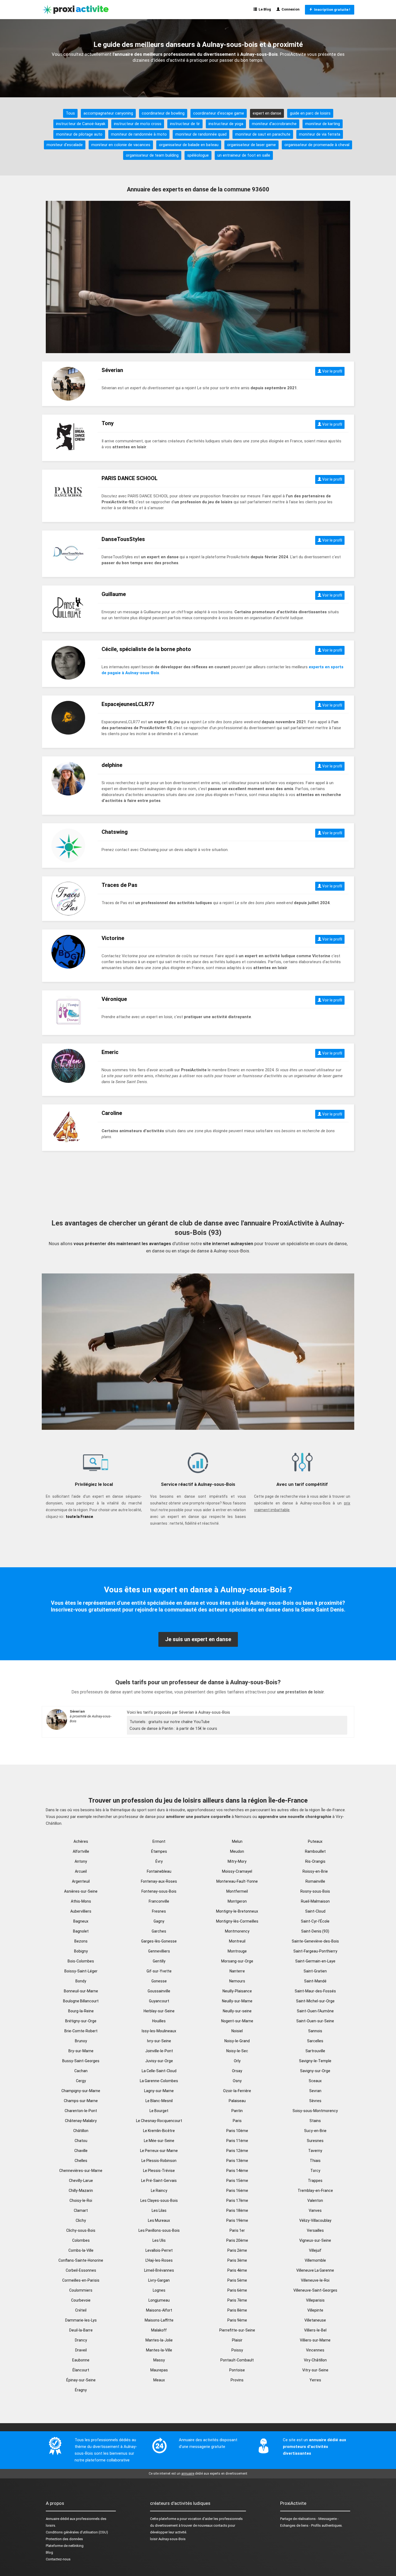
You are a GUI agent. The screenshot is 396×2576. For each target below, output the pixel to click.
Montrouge (237, 1951)
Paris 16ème (237, 2191)
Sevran (315, 2091)
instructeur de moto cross (138, 124)
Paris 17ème (237, 2200)
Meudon (237, 1851)
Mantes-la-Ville (159, 2350)
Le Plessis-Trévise (159, 2171)
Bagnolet (81, 1931)
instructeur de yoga (226, 124)
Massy (159, 2360)
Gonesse (159, 1981)
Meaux (159, 2380)
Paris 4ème (237, 2270)
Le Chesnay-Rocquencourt (159, 2121)
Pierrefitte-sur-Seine (237, 2330)
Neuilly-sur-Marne (237, 2001)
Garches (159, 1931)
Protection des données (64, 2539)
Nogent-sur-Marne (237, 2021)
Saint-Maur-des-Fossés (315, 1991)
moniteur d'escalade (65, 145)
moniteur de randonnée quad (201, 134)
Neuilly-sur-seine (237, 2011)
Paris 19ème (237, 2220)
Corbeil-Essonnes (81, 2270)
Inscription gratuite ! (331, 10)
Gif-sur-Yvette (159, 1971)
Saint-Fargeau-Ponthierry (315, 1951)
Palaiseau (237, 2101)
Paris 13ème (237, 2161)
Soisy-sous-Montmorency (315, 2111)
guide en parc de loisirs (310, 113)
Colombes (81, 2240)
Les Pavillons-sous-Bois (159, 2230)
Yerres (315, 2380)
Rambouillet (315, 1851)
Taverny (315, 2151)
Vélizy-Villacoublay (315, 2220)
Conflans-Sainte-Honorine (81, 2260)
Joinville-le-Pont (159, 2051)
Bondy (81, 1981)
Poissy (237, 2350)
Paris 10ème (237, 2131)
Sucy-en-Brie (315, 2131)
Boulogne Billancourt (81, 2001)
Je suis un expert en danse (198, 1639)
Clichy (81, 2220)
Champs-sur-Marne (81, 2101)
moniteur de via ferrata (320, 134)
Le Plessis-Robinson (159, 2161)
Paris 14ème (237, 2171)
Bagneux (81, 1921)
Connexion (290, 9)
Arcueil (81, 1871)
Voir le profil (332, 371)
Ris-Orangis (315, 1861)
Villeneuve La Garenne (315, 2270)
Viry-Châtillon (315, 2360)
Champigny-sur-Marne (81, 2091)
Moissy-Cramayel (237, 1871)
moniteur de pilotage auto (79, 134)
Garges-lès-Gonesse (159, 1941)
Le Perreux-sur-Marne (159, 2151)
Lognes (159, 2290)
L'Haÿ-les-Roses (159, 2260)
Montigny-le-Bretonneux (237, 1911)
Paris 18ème (237, 2210)
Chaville (81, 2151)
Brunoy (81, 2041)
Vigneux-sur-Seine (315, 2240)
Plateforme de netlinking (65, 2546)
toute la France (79, 1517)
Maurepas (159, 2370)
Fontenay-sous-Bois (159, 1891)
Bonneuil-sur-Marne (81, 1991)
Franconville (159, 1901)
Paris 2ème (237, 2250)
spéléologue (198, 155)
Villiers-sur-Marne (315, 2340)
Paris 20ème (237, 2240)
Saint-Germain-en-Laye (315, 1961)
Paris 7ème (237, 2300)
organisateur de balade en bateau (189, 145)
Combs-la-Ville (81, 2250)
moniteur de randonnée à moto (139, 134)
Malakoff (159, 2330)
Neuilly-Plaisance (237, 1991)
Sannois (315, 2031)
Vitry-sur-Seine (315, 2370)
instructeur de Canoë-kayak (81, 124)
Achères (81, 1841)
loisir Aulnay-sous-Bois (168, 2539)
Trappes (315, 2181)
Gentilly (159, 1961)
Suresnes (315, 2141)
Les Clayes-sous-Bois (159, 2200)
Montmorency (237, 1931)
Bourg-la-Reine (81, 2011)
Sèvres (315, 2101)
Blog (49, 2552)
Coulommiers (81, 2290)
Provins (237, 2380)
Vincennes (315, 2350)
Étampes (159, 1851)
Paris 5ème (237, 2280)
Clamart (81, 2210)
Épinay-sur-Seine (81, 2380)
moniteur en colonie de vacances (121, 145)
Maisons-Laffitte (159, 2320)
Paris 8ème (237, 2310)
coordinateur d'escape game (219, 113)
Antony (81, 1861)
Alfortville (81, 1851)
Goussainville (159, 1991)
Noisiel (237, 2031)
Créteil (81, 2310)
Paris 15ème (237, 2181)
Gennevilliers (159, 1951)
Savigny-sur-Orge (315, 2071)
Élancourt (81, 2370)
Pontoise (237, 2370)
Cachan (81, 2071)
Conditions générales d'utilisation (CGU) (77, 2532)
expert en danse (267, 113)
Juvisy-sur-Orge (159, 2061)
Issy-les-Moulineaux (159, 2031)
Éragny (81, 2390)
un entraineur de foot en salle (244, 155)
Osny (237, 2081)
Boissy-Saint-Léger (81, 1971)
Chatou (81, 2141)
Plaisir (237, 2340)
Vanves (315, 2210)
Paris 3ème (237, 2260)
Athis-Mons (81, 1901)
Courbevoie (81, 2300)
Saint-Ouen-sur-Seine (315, 2021)
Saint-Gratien (315, 1971)
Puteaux (315, 1841)
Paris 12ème (237, 2151)
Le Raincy (159, 2191)
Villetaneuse (315, 2320)
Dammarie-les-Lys (81, 2320)
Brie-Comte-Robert (81, 2031)
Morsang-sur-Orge (237, 1961)
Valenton (315, 2200)
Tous (70, 113)
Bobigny (81, 1951)
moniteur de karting (323, 124)
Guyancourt (159, 2001)
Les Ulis (159, 2240)
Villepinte (315, 2310)
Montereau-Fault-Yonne (237, 1881)
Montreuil (237, 1941)
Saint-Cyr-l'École (315, 1921)
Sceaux (315, 2081)
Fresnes (159, 1911)
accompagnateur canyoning (108, 113)
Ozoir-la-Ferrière (237, 2091)
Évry (159, 1861)
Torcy (315, 2171)
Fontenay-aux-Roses (159, 1881)
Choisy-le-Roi (81, 2200)
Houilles (159, 2021)
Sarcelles (315, 2041)
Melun (237, 1841)
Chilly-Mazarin (81, 2191)
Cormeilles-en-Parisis (81, 2280)
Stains (315, 2121)
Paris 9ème (237, 2320)
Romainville (315, 1881)
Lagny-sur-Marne (159, 2091)
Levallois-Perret (159, 2250)
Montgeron (237, 1901)
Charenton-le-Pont (81, 2111)
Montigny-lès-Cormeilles (237, 1921)
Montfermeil (237, 1891)
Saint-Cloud (315, 1911)
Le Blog (264, 9)
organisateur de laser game (251, 145)
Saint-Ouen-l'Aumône (315, 2011)
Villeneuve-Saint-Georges (315, 2290)
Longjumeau (159, 2300)
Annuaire (53, 2519)
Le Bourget (159, 2111)
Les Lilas (159, 2210)
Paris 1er (237, 2230)
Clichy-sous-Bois (81, 2230)
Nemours (237, 1981)
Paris (237, 2121)
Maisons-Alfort (159, 2310)
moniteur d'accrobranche (274, 124)
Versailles (315, 2230)
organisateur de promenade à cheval (317, 145)
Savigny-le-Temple (315, 2061)
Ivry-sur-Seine (159, 2041)
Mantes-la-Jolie (159, 2340)
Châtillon (81, 2131)
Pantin (237, 2111)
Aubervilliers (81, 1911)
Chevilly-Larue (81, 2181)
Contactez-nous (58, 2559)
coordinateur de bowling (163, 113)
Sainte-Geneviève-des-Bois (315, 1941)
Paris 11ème (237, 2141)
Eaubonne (81, 2360)
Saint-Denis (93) (315, 1931)
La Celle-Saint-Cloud (159, 2071)
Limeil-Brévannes (159, 2270)
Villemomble (315, 2260)
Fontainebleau (159, 1871)
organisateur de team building (152, 155)
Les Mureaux (159, 2220)
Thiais (315, 2161)
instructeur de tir (185, 124)
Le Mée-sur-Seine (159, 2141)
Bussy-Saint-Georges (81, 2061)
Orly (237, 2061)
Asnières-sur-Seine (81, 1891)
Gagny (159, 1921)
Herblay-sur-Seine (159, 2011)
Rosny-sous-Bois (315, 1891)
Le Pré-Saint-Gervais (159, 2181)
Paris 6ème (237, 2290)
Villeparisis (315, 2300)
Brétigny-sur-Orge (81, 2021)
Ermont (159, 1841)
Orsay (237, 2071)
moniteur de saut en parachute (263, 134)
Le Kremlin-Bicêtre (159, 2131)
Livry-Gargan (159, 2280)
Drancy (81, 2340)
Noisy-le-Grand (237, 2041)
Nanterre (237, 1971)
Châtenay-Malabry (81, 2121)
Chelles (81, 2161)
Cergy (81, 2081)
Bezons (81, 1941)
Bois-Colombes (81, 1961)
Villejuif (315, 2250)
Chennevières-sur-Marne (81, 2171)
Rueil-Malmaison (315, 1901)
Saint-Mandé (315, 1981)
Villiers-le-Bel (315, 2330)
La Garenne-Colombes (159, 2081)
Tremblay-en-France (315, 2191)
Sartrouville (315, 2051)
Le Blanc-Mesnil (159, 2101)
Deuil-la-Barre (81, 2330)
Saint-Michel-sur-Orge (315, 2001)
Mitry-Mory (237, 1861)
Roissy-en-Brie (315, 1871)
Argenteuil (81, 1881)
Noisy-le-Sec (237, 2051)
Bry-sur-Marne (81, 2051)
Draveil (81, 2350)
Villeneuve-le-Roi (315, 2280)
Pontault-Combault (237, 2360)
